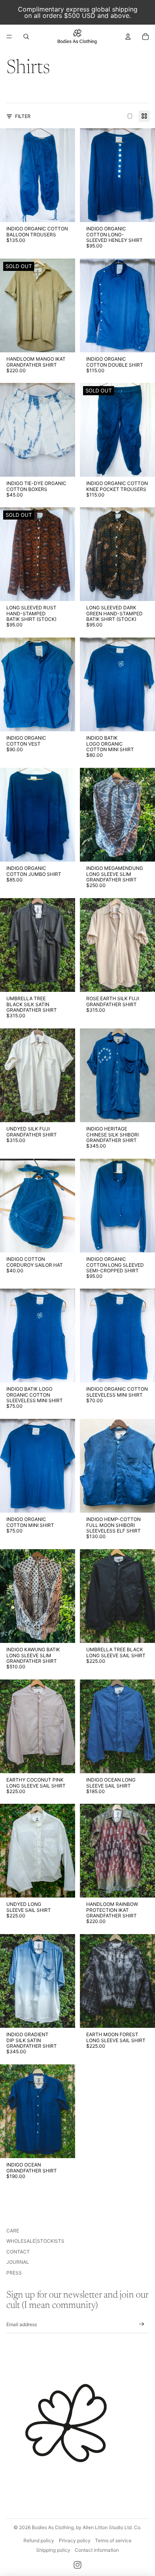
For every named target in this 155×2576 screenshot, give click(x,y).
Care (13, 2231)
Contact (18, 2252)
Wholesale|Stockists (35, 2241)
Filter (23, 116)
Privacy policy (75, 2540)
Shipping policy (53, 2550)
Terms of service (113, 2540)
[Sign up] (142, 2324)
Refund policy (39, 2540)
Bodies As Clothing (53, 2527)
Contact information (97, 2550)
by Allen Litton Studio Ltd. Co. (109, 2527)
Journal (18, 2262)
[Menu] (9, 37)
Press (14, 2273)
